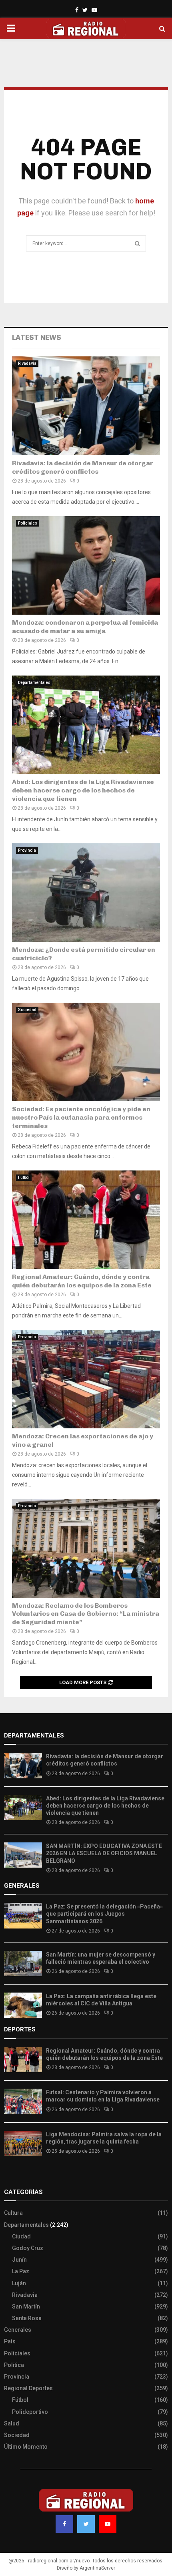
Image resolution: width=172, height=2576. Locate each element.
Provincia (27, 850)
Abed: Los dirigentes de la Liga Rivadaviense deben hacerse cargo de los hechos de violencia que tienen (83, 790)
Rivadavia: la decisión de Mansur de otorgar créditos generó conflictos (83, 467)
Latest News (37, 338)
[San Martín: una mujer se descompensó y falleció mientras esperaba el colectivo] (23, 1964)
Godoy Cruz (28, 2248)
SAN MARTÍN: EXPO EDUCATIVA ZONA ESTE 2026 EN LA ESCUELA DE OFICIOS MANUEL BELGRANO (104, 1853)
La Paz (21, 2271)
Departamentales (34, 683)
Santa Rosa (27, 2318)
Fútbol (24, 1177)
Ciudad (21, 2236)
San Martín (26, 2307)
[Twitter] (86, 2524)
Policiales (28, 523)
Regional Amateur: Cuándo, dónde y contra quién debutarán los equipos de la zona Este (82, 1281)
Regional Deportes (28, 2388)
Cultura (13, 2213)
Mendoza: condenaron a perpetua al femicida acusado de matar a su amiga (85, 627)
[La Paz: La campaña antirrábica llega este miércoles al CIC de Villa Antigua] (23, 2005)
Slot (10, 2176)
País (10, 2341)
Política (14, 2365)
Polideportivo (30, 2412)
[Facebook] (64, 2524)
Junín (19, 2260)
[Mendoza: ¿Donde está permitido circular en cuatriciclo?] (86, 893)
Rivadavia (27, 363)
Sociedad (27, 1010)
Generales (18, 2330)
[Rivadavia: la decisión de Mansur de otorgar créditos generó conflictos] (86, 406)
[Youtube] (108, 2524)
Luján (19, 2283)
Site (20, 2176)
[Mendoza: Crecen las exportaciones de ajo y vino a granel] (86, 1379)
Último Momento (26, 2447)
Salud (12, 2423)
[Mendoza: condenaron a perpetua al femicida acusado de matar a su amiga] (86, 566)
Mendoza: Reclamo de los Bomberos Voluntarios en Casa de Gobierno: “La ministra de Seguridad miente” (86, 1614)
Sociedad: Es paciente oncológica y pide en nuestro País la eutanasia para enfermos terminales (81, 1117)
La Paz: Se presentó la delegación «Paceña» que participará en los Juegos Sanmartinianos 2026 (104, 1914)
